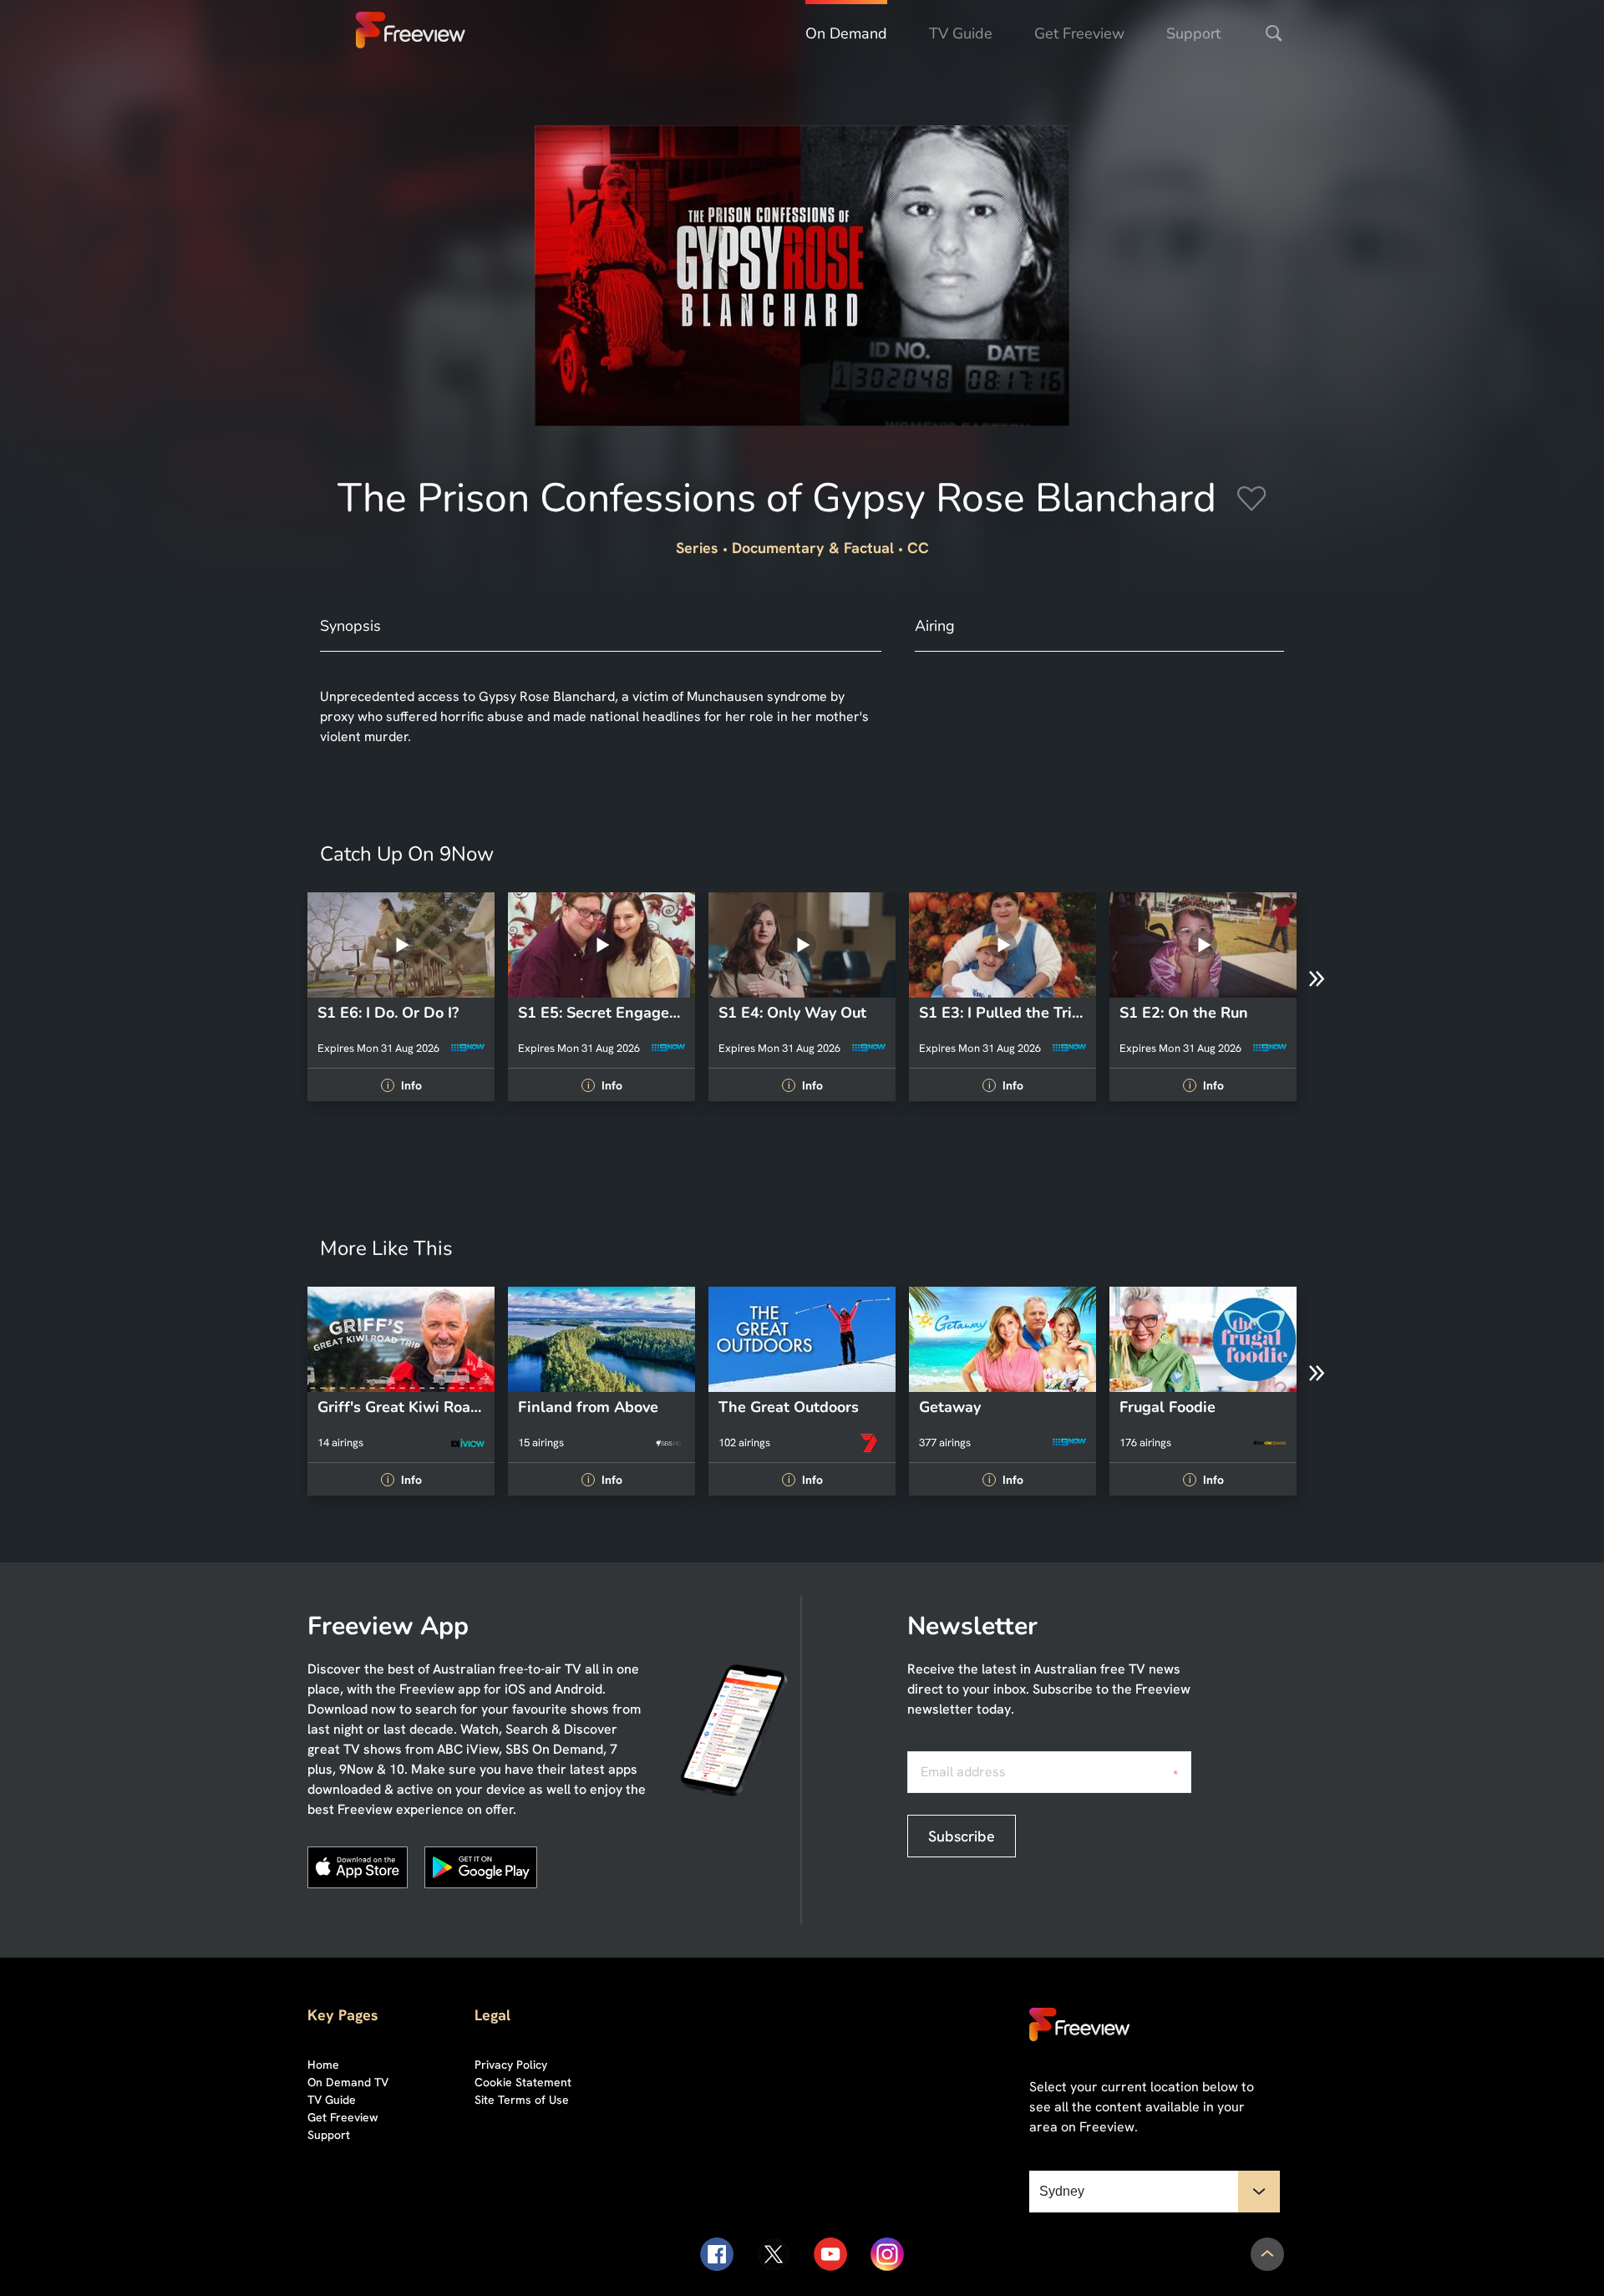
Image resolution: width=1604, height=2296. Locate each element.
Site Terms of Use (522, 2100)
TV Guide (961, 33)
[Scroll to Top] (1267, 2254)
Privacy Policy (511, 2065)
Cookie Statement (523, 2082)
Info (404, 1085)
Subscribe (962, 1836)
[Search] (1274, 33)
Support (1193, 33)
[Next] (1317, 979)
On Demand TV (348, 2082)
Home (323, 2065)
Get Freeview (1079, 33)
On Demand (846, 33)
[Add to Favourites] (1251, 501)
